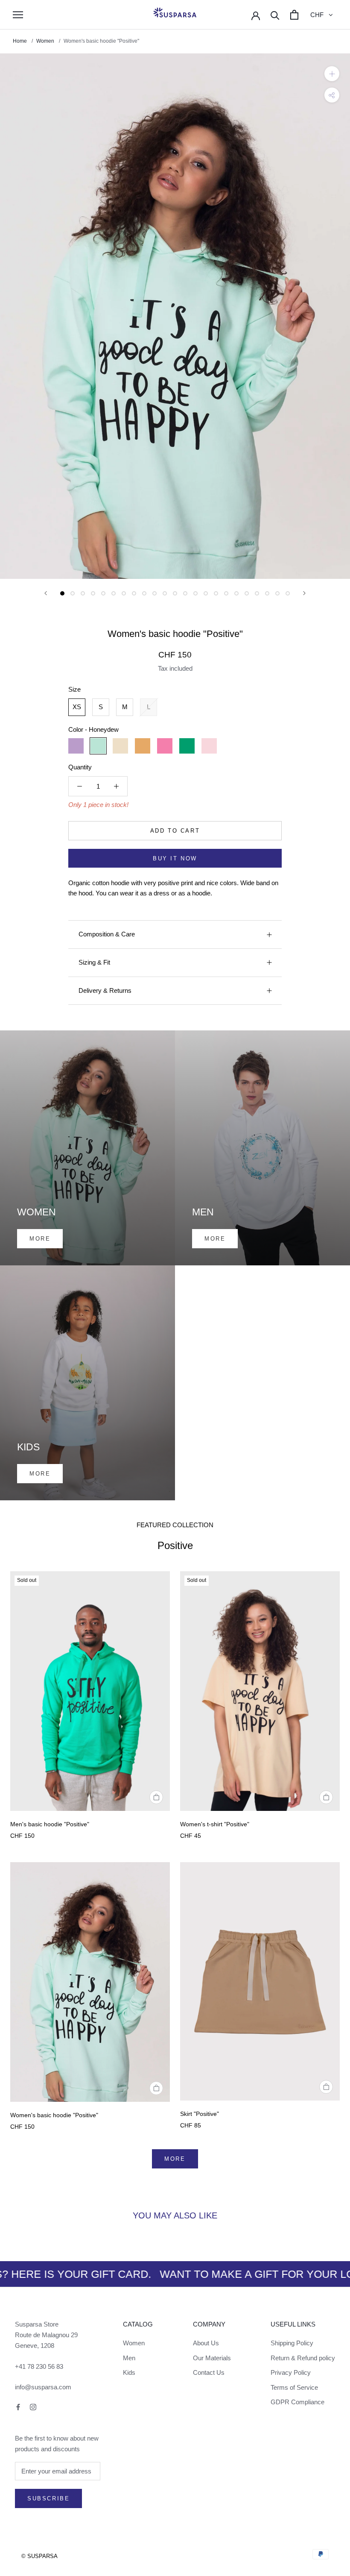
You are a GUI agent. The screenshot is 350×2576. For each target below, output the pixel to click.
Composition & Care (107, 934)
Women (45, 41)
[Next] (304, 593)
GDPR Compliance (297, 2402)
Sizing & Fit (94, 962)
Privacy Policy (291, 2372)
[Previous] (46, 593)
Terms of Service (294, 2387)
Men (129, 2358)
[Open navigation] (18, 15)
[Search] (275, 15)
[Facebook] (18, 2407)
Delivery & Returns (105, 990)
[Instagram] (33, 2407)
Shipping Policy (292, 2343)
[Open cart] (294, 15)
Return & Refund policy (303, 2358)
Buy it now (175, 858)
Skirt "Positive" (200, 2114)
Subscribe (48, 2498)
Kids (129, 2372)
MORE (175, 2159)
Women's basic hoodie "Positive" (54, 2115)
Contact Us (209, 2372)
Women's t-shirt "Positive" (215, 1824)
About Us (206, 2343)
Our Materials (212, 2358)
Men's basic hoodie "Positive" (50, 1824)
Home (20, 41)
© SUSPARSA (39, 2556)
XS (77, 707)
